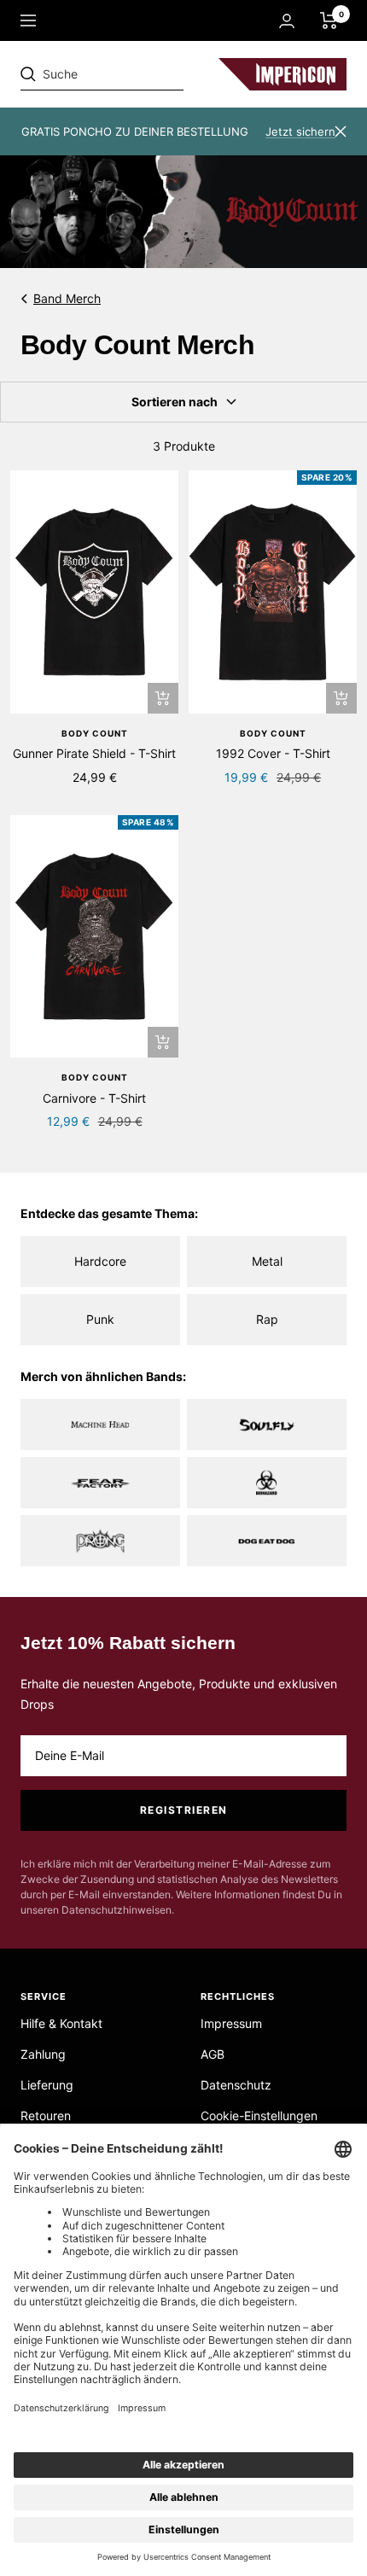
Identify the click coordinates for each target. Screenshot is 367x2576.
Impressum (231, 2023)
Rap (267, 1319)
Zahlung (43, 2054)
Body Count (95, 733)
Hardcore (100, 1261)
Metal (267, 1261)
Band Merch (67, 298)
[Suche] (138, 74)
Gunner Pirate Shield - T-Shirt (94, 753)
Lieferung (47, 2085)
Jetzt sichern (300, 131)
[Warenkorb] (329, 20)
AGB (213, 2054)
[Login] (287, 21)
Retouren (46, 2116)
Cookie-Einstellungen (259, 2116)
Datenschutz (236, 2085)
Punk (100, 1319)
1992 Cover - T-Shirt (273, 753)
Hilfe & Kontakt (61, 2023)
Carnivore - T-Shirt (94, 1098)
